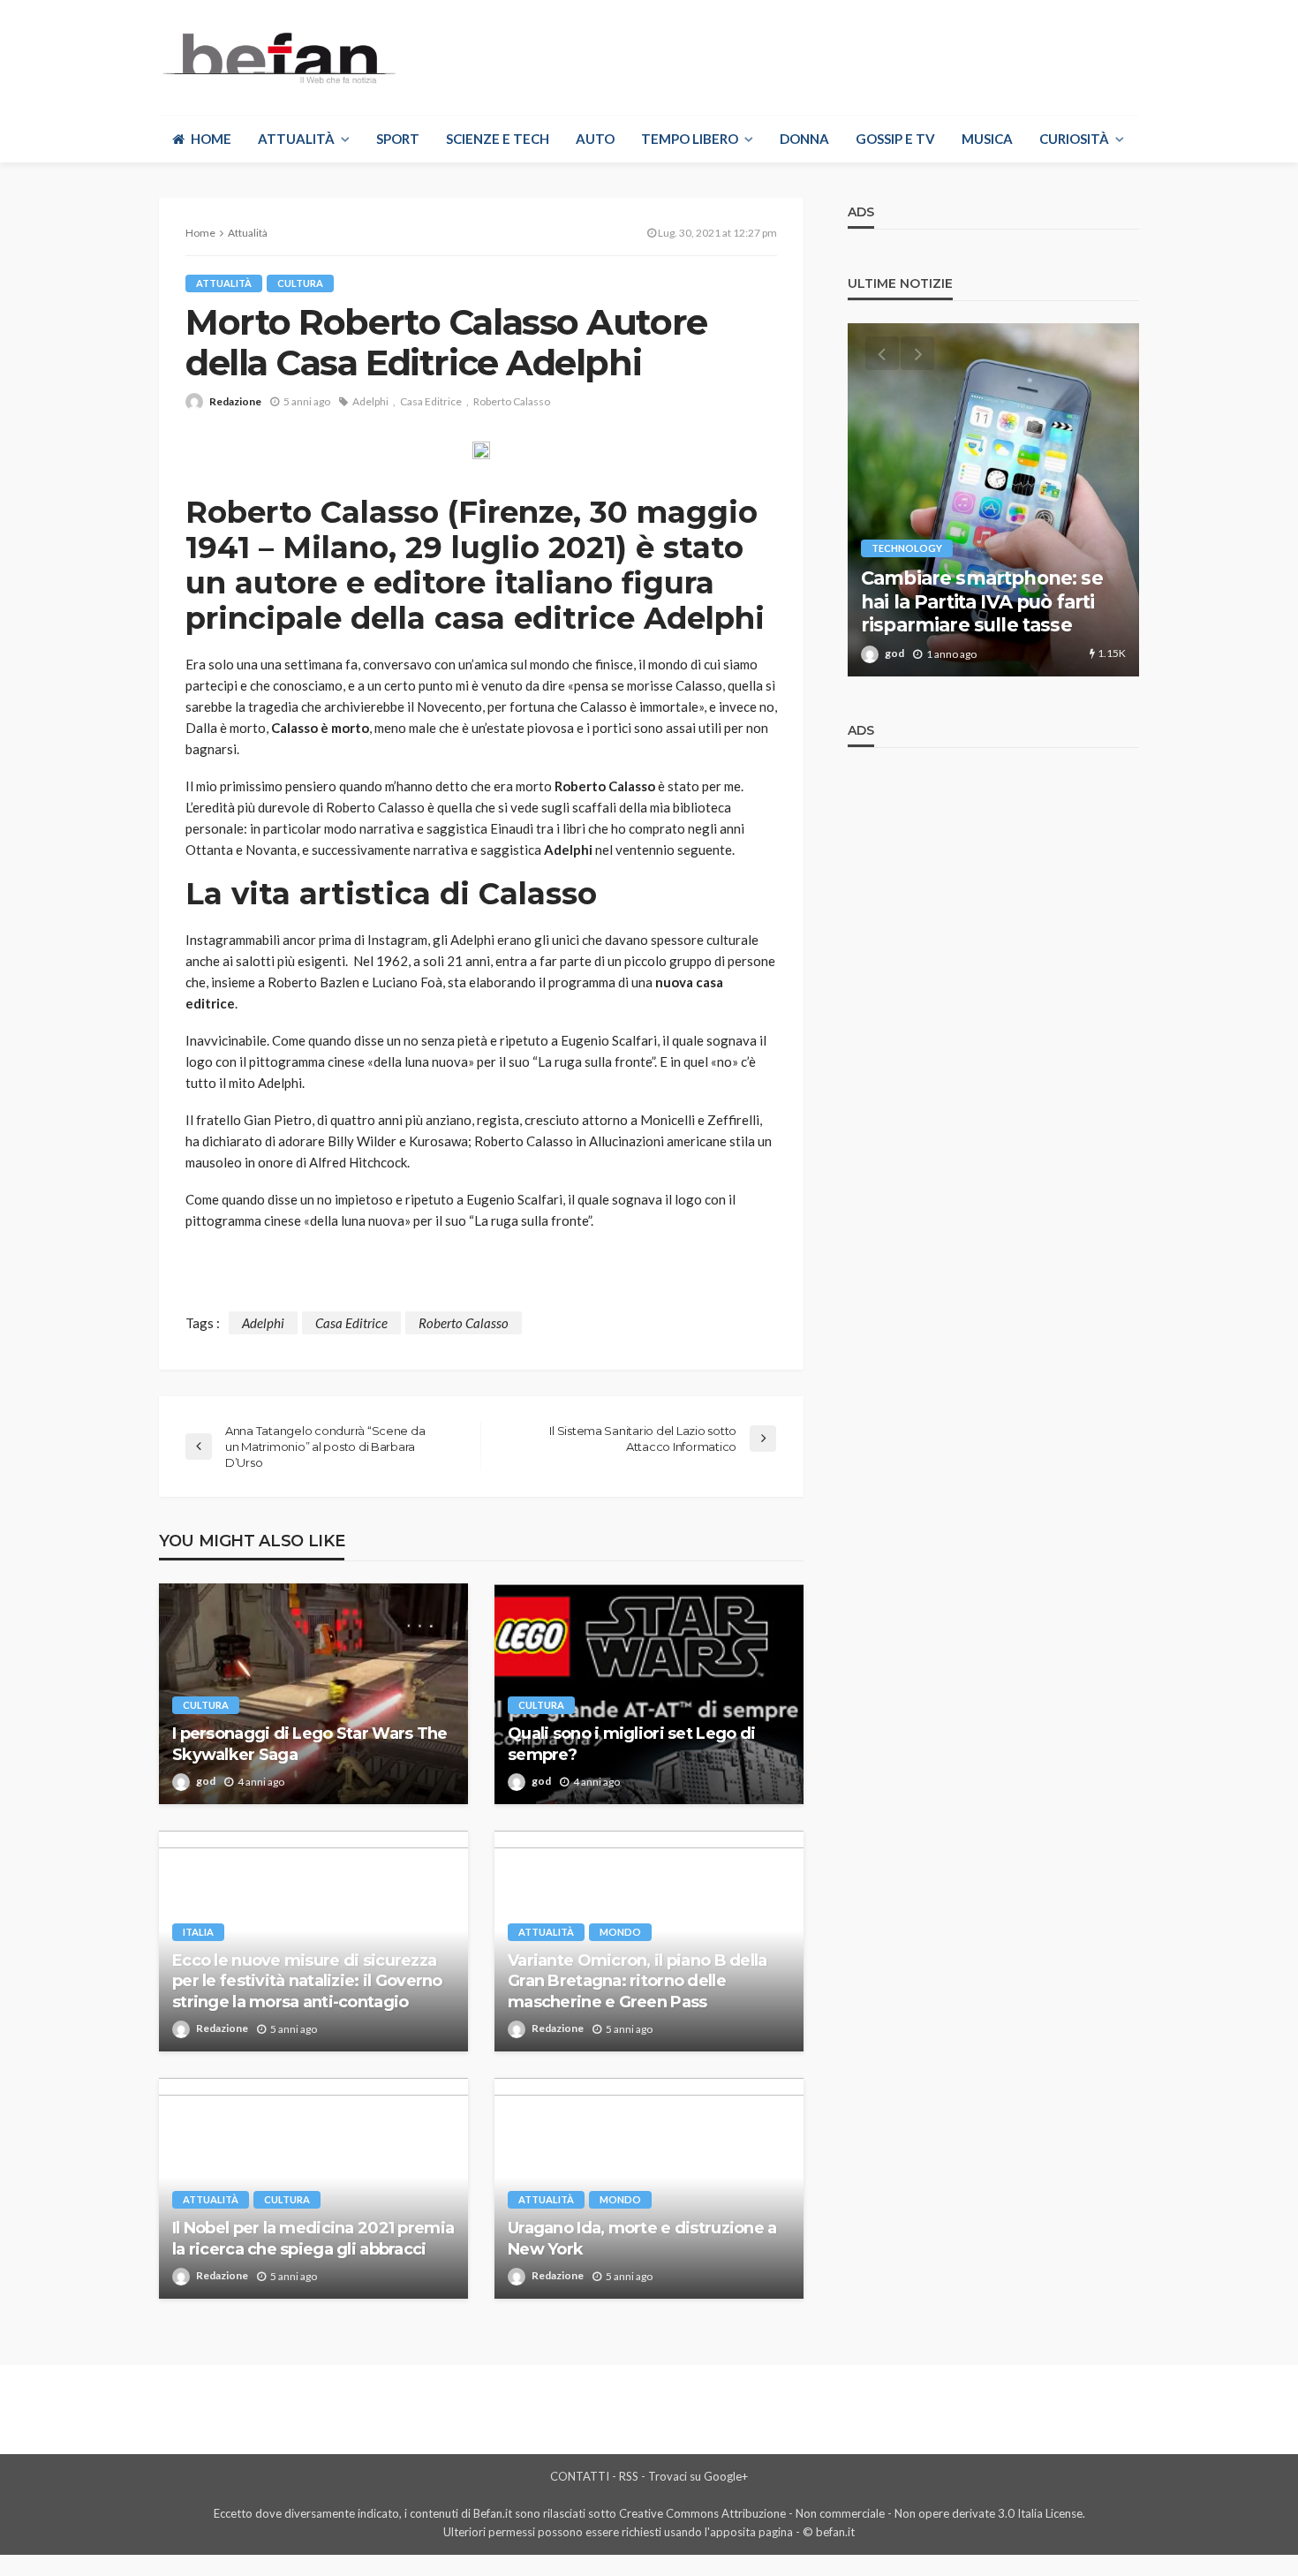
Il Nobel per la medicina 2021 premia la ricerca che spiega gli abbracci (313, 2238)
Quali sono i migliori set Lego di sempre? (631, 1744)
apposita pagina (751, 2532)
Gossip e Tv (895, 139)
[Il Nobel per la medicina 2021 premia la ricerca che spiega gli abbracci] (313, 2188)
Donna (804, 139)
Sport (398, 139)
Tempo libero (690, 139)
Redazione (235, 401)
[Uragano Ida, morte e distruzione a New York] (649, 2188)
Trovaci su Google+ (698, 2476)
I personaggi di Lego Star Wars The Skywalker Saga (310, 1744)
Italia (198, 1932)
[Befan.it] (278, 57)
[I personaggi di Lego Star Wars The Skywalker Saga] (313, 1694)
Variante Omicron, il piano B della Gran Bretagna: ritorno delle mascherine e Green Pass (638, 1981)
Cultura (300, 283)
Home (211, 139)
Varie (885, 525)
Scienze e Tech (498, 139)
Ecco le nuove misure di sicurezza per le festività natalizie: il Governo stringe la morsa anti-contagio (307, 1981)
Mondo (620, 1932)
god (206, 1781)
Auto (595, 139)
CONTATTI (580, 2476)
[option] (993, 500)
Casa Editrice (431, 401)
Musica (987, 139)
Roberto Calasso (512, 401)
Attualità (296, 139)
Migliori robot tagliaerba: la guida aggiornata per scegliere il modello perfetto (985, 590)
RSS (629, 2476)
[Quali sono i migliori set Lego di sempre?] (649, 1694)
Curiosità (1074, 139)
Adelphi (370, 401)
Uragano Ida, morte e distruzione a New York (642, 2238)
